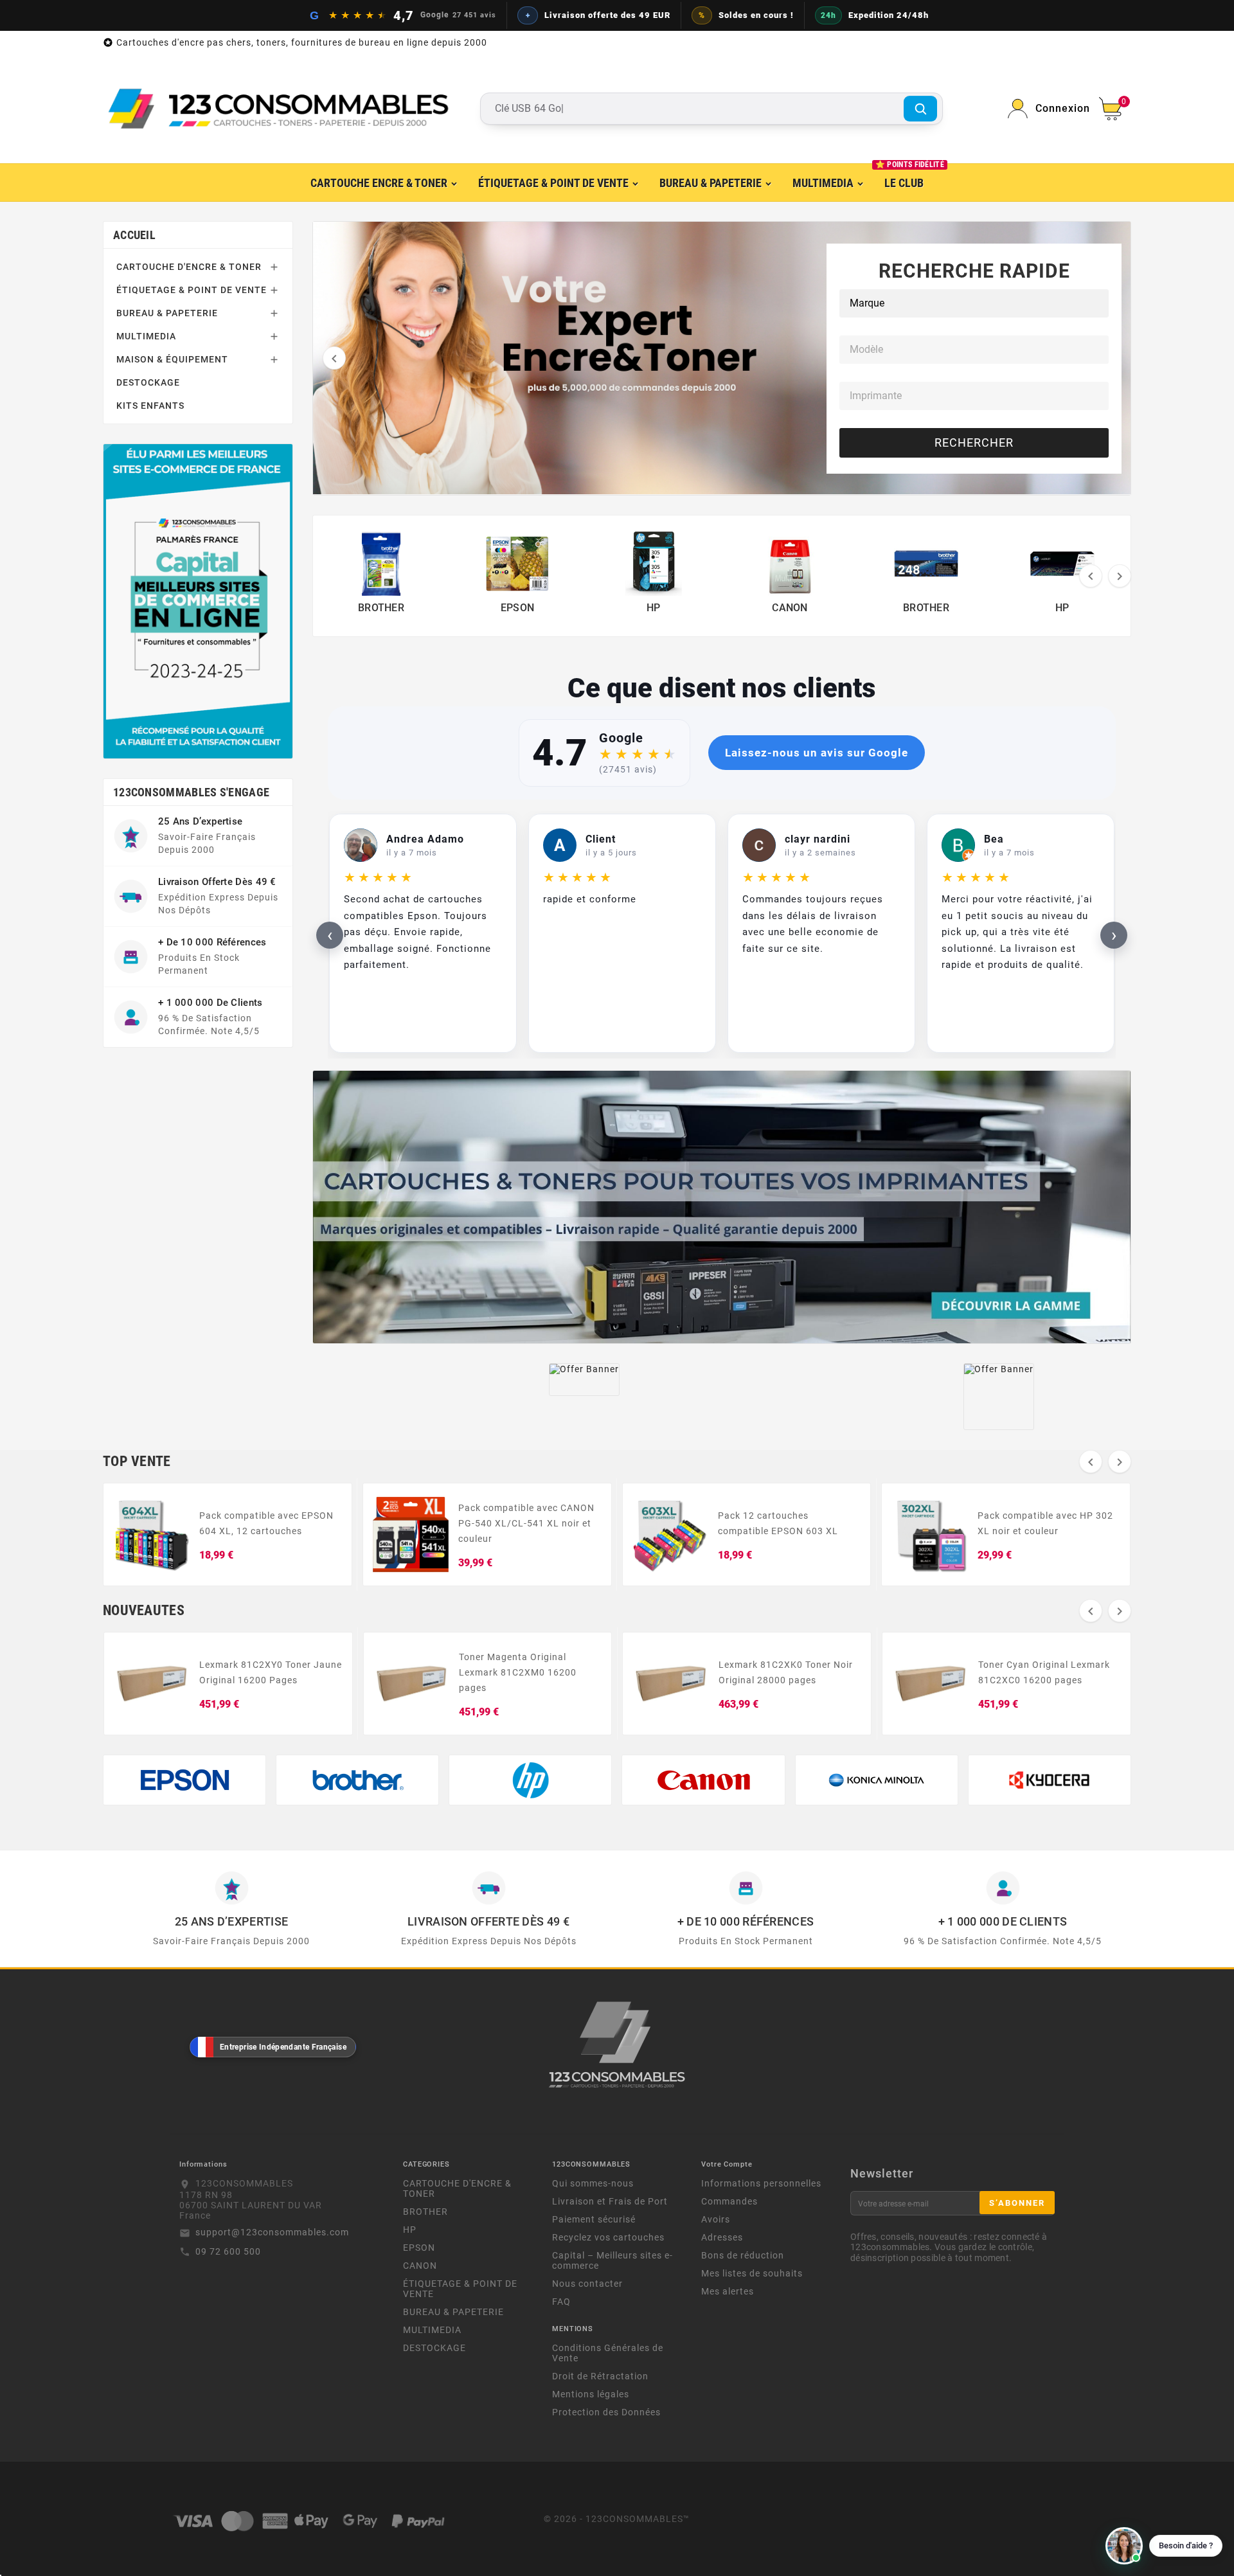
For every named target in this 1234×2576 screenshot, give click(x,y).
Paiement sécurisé (594, 2219)
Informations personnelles (761, 2183)
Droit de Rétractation (600, 2376)
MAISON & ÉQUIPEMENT (172, 359)
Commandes (729, 2201)
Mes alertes (728, 2291)
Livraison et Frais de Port (610, 2201)
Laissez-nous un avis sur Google (817, 753)
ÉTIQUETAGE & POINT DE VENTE (192, 290)
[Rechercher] (920, 109)
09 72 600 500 (228, 2251)
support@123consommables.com (272, 2232)
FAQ (561, 2302)
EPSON (419, 2248)
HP (410, 2230)
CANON (420, 2266)
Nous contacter (587, 2284)
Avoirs (716, 2219)
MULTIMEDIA (146, 336)
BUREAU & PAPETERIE (167, 313)
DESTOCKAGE (148, 382)
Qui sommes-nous (593, 2183)
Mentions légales (591, 2394)
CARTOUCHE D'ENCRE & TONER (189, 267)
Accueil (134, 235)
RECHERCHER (974, 443)
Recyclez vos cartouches (608, 2237)
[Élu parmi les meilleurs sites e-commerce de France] (198, 601)
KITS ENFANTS (150, 406)
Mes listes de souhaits (752, 2273)
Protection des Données (606, 2412)
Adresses (722, 2237)
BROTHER (425, 2212)
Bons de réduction (743, 2255)
